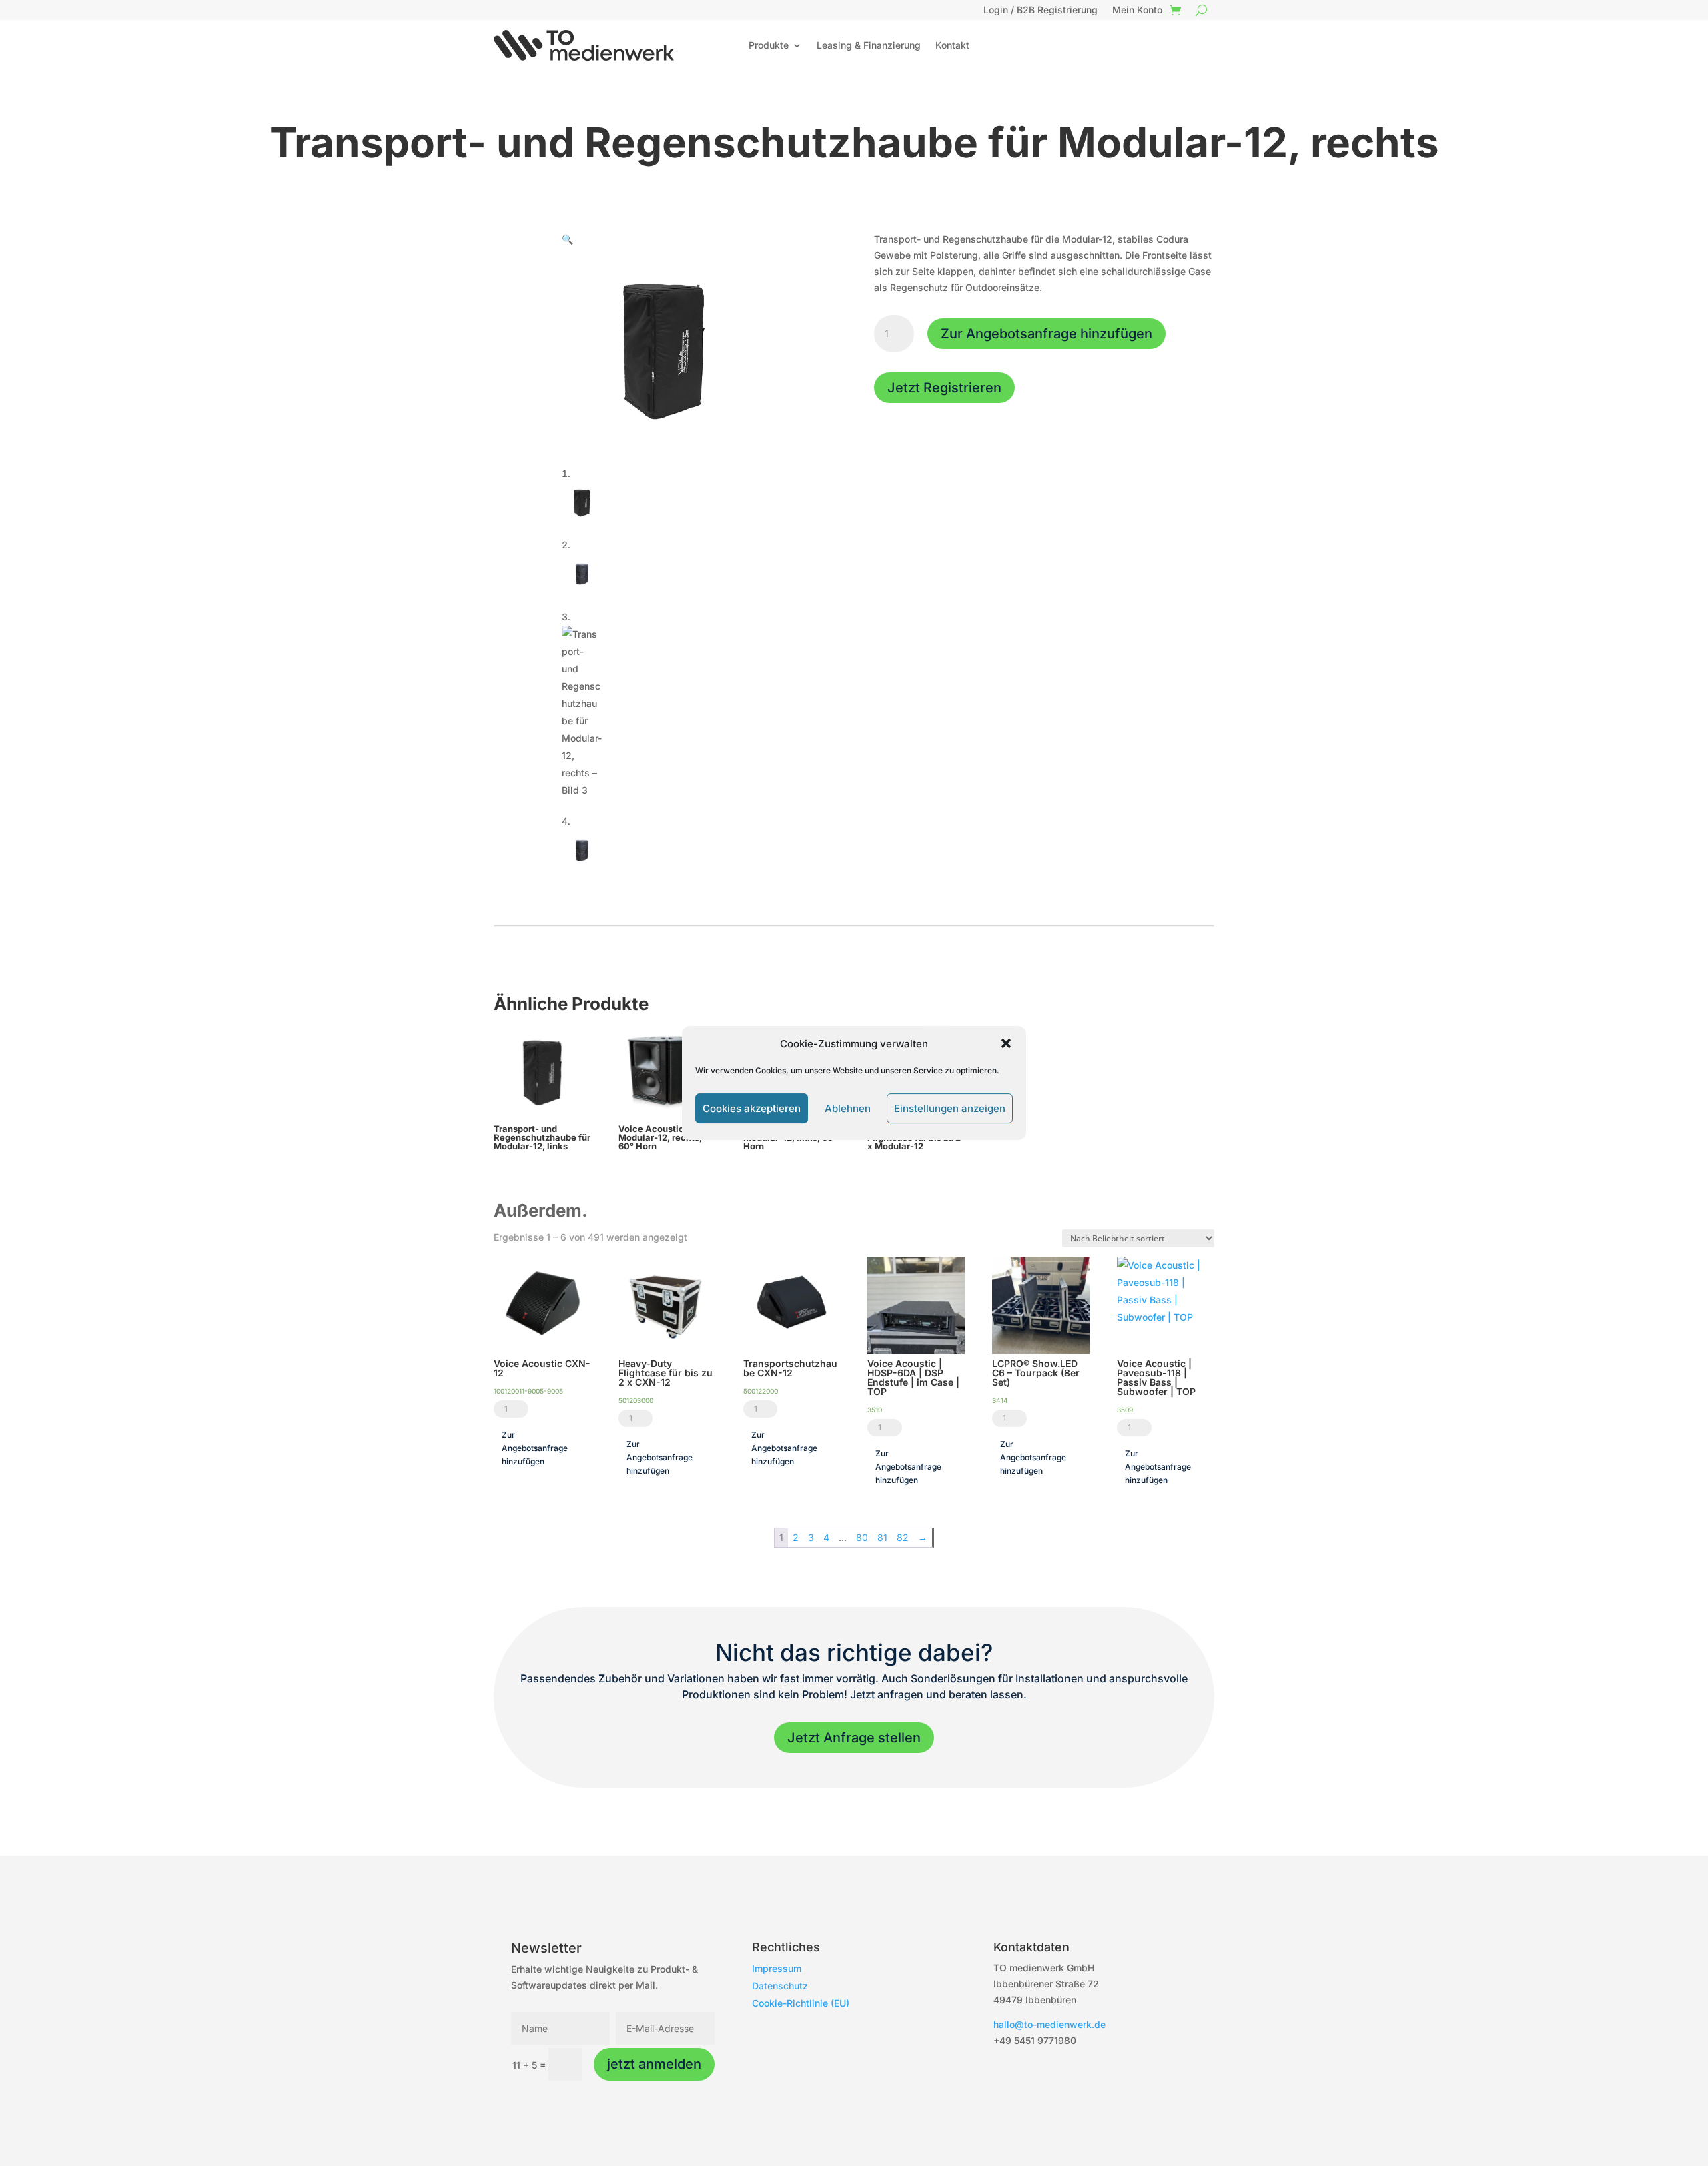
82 (903, 1537)
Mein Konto (1137, 10)
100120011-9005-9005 (528, 1391)
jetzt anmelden (654, 2064)
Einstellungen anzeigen (950, 1108)
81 (882, 1537)
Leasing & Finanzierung (869, 45)
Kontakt (952, 45)
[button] (1006, 1043)
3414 (1000, 1400)
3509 (1125, 1410)
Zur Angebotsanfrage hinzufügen (1046, 334)
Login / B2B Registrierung (1040, 10)
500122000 (761, 1391)
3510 (875, 1410)
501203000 (636, 1400)
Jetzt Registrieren (944, 388)
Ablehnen (848, 1108)
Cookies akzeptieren (752, 1108)
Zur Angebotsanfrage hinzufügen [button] (535, 1448)
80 (862, 1537)
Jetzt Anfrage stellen (854, 1738)
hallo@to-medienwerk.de (1049, 2024)
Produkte (769, 45)
